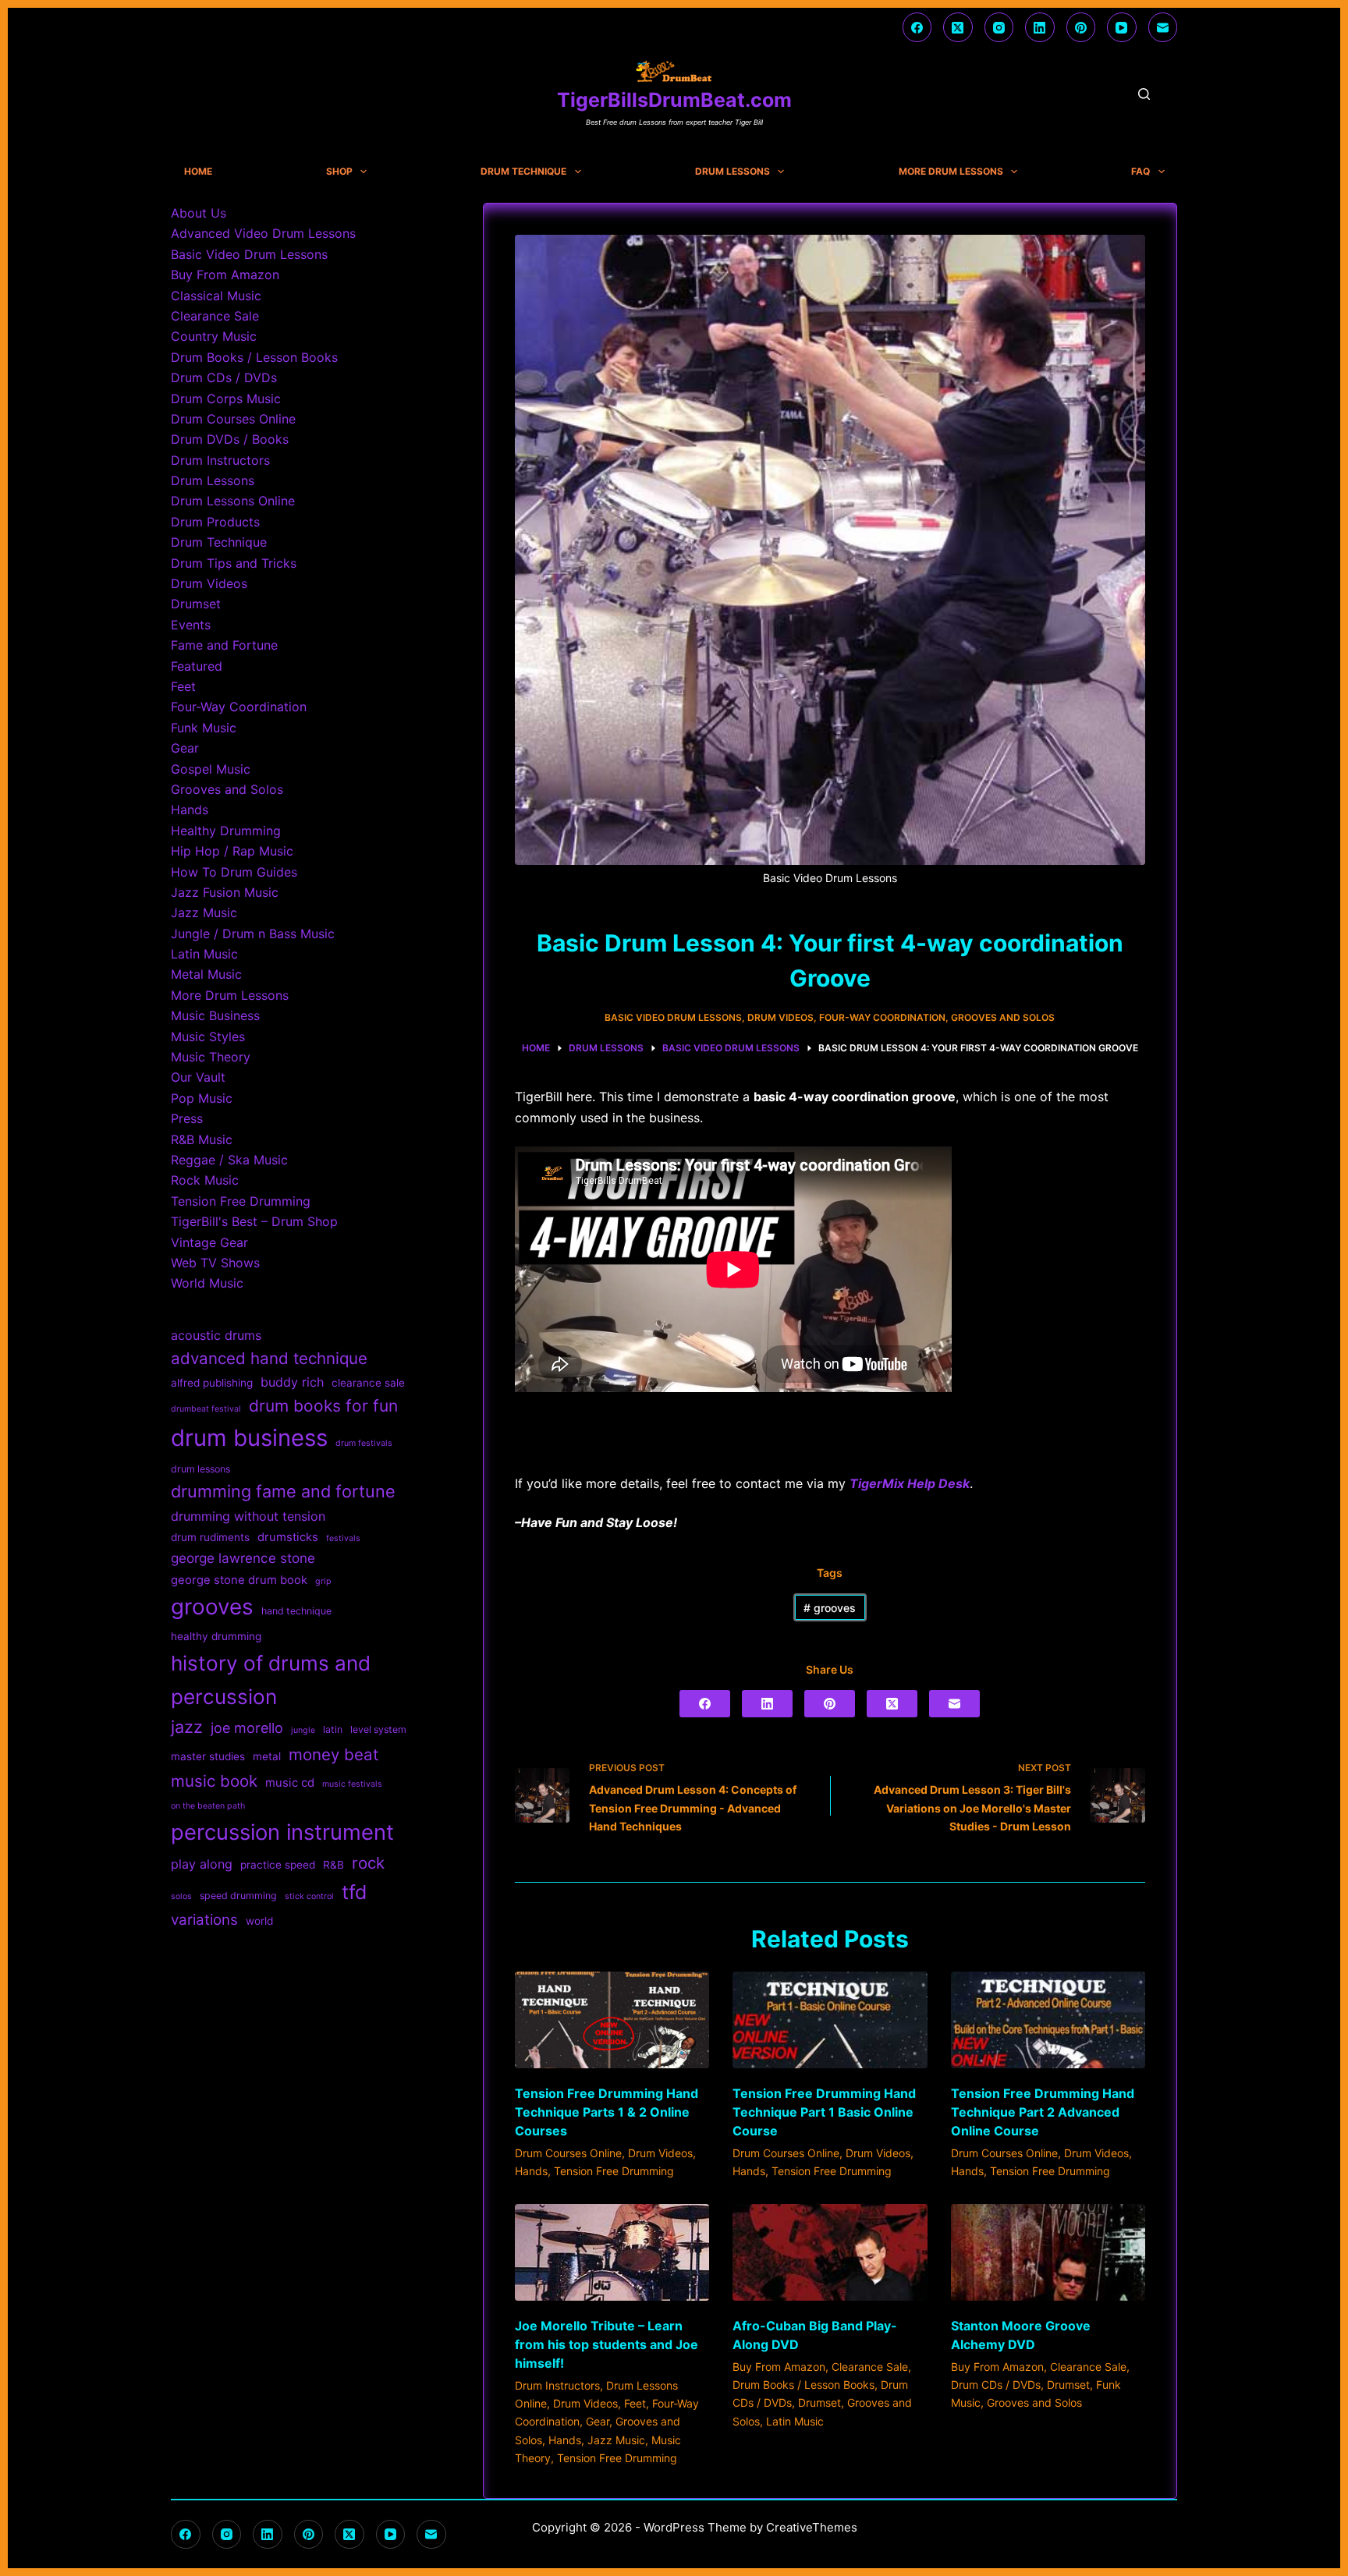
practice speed (278, 1865)
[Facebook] (917, 27)
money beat (333, 1754)
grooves (830, 1608)
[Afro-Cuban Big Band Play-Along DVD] (830, 2253)
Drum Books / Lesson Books (803, 2385)
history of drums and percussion (271, 1680)
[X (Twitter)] (958, 27)
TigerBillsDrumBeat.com (674, 100)
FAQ (1140, 172)
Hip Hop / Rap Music (232, 851)
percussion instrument (282, 1832)
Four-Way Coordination (882, 1017)
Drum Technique (523, 172)
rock (368, 1863)
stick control (309, 1896)
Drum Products (215, 522)
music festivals (352, 1784)
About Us (199, 213)
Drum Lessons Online (233, 501)
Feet (635, 2403)
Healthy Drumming (226, 831)
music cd (290, 1783)
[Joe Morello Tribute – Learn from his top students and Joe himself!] (612, 2253)
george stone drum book (239, 1580)
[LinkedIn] (1040, 27)
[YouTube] (1122, 27)
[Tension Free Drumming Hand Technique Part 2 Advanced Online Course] (1048, 2020)
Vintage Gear (209, 1242)
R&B (333, 1865)
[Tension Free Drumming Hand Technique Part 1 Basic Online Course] (830, 2020)
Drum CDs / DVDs (996, 2385)
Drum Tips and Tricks (234, 563)
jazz (187, 1727)
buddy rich (292, 1382)
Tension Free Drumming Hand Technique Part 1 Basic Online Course (824, 2112)
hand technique (296, 1611)
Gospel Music (211, 769)
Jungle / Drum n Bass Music (253, 934)
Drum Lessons (733, 172)
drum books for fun (323, 1406)
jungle (303, 1730)
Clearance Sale (870, 2367)
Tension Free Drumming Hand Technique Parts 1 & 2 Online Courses (607, 2112)
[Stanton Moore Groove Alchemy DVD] (1048, 2253)
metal (267, 1756)
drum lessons (200, 1469)
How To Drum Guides (234, 872)
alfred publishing (212, 1383)
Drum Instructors (557, 2385)
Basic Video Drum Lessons (673, 1017)
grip (323, 1581)
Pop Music (202, 1098)
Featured (197, 666)
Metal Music (206, 974)
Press (187, 1118)
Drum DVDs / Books (230, 439)
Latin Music (795, 2421)
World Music (207, 1283)
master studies (208, 1756)
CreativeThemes (812, 2527)
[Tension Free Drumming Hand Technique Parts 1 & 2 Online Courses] (612, 2020)
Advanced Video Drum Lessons (263, 233)
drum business (249, 1438)
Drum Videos (780, 1017)
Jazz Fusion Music (225, 892)
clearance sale (368, 1383)
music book (214, 1781)
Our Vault (198, 1077)
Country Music (214, 336)
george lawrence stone (243, 1558)
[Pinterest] (1081, 27)
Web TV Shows (215, 1263)
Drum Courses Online (568, 2153)
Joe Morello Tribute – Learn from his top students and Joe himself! (607, 2344)
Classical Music (216, 296)
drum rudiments (210, 1537)
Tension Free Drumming (614, 2171)
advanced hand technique (269, 1358)
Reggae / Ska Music (229, 1160)
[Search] (1144, 94)
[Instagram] (999, 27)
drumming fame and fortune (283, 1491)
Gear (598, 2421)
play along (202, 1864)
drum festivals (364, 1443)
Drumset (819, 2402)
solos (181, 1896)
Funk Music (204, 728)
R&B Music (202, 1139)
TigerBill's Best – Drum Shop (254, 1221)
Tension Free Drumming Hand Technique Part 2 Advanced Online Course (1043, 2112)
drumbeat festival (206, 1409)
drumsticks (288, 1537)
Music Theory (211, 1057)
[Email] (1163, 27)
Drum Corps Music (226, 399)
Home (198, 172)
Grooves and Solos (1003, 1017)
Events (191, 625)
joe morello (247, 1728)
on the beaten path (208, 1806)
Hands (531, 2171)
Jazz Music (616, 2440)
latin (333, 1729)
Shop (339, 172)
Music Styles (208, 1036)
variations (204, 1920)
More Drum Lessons (951, 172)
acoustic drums (216, 1335)
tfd (354, 1892)
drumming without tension (248, 1516)
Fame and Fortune (224, 645)
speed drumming (238, 1896)
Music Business (215, 1015)
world (259, 1921)
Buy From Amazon (779, 2367)
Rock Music (205, 1180)
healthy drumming (216, 1636)
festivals (343, 1538)
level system (378, 1729)
